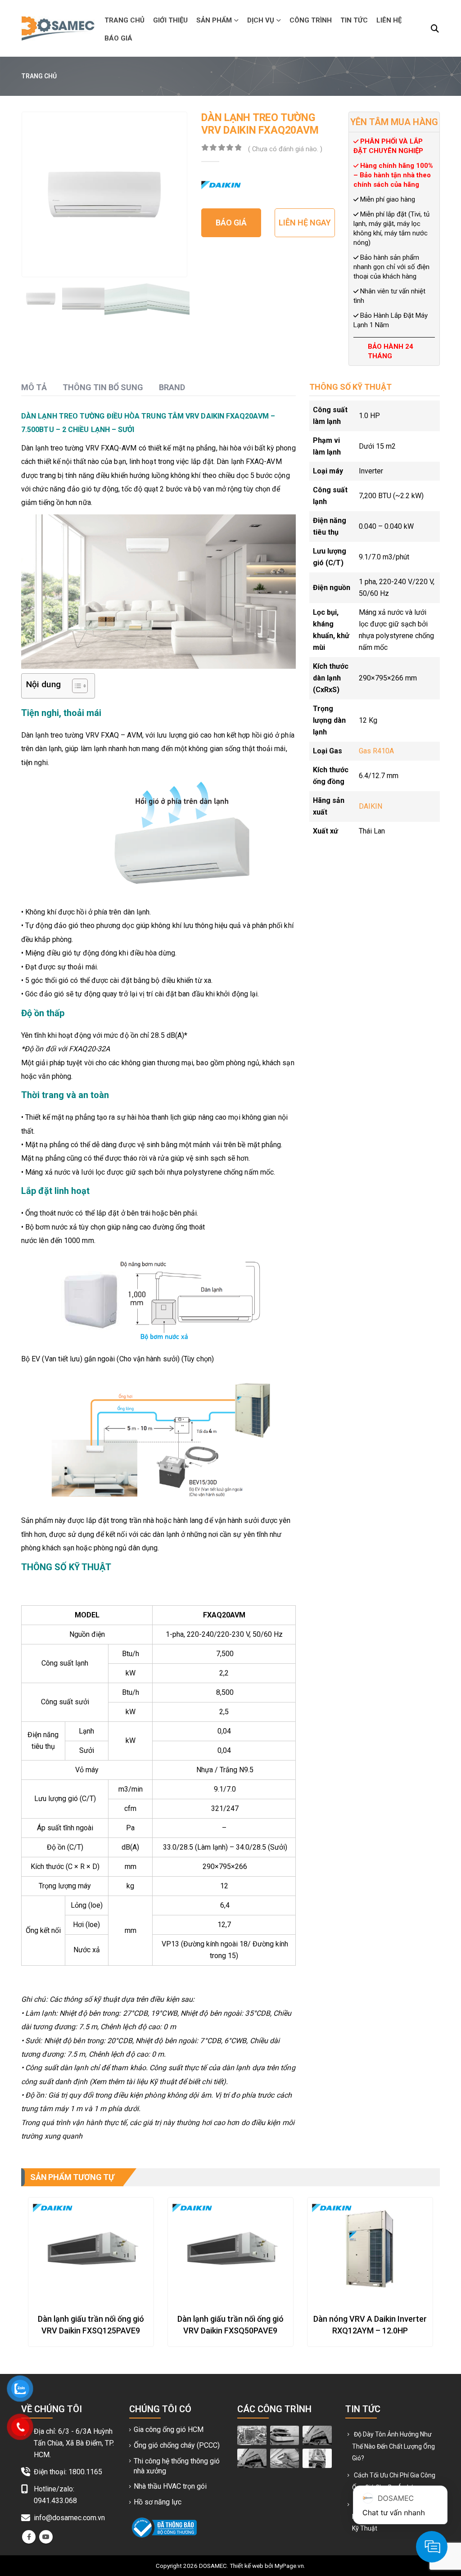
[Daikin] (221, 185)
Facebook (29, 2537)
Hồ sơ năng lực (158, 2502)
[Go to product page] (91, 2249)
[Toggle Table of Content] (75, 686)
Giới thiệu (170, 20)
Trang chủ (124, 20)
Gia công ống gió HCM (169, 2430)
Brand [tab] (172, 387)
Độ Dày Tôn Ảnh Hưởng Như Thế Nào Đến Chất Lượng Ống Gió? (393, 2446)
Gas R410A (376, 751)
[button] (435, 29)
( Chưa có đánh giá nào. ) (285, 149)
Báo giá (118, 38)
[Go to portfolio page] (252, 2435)
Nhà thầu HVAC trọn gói (170, 2486)
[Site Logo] (58, 28)
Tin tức (354, 20)
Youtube (46, 2537)
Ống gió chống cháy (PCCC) (177, 2445)
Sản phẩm (214, 20)
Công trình (311, 20)
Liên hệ (389, 20)
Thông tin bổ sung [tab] (103, 387)
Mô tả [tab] (34, 387)
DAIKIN (371, 806)
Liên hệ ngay (305, 223)
